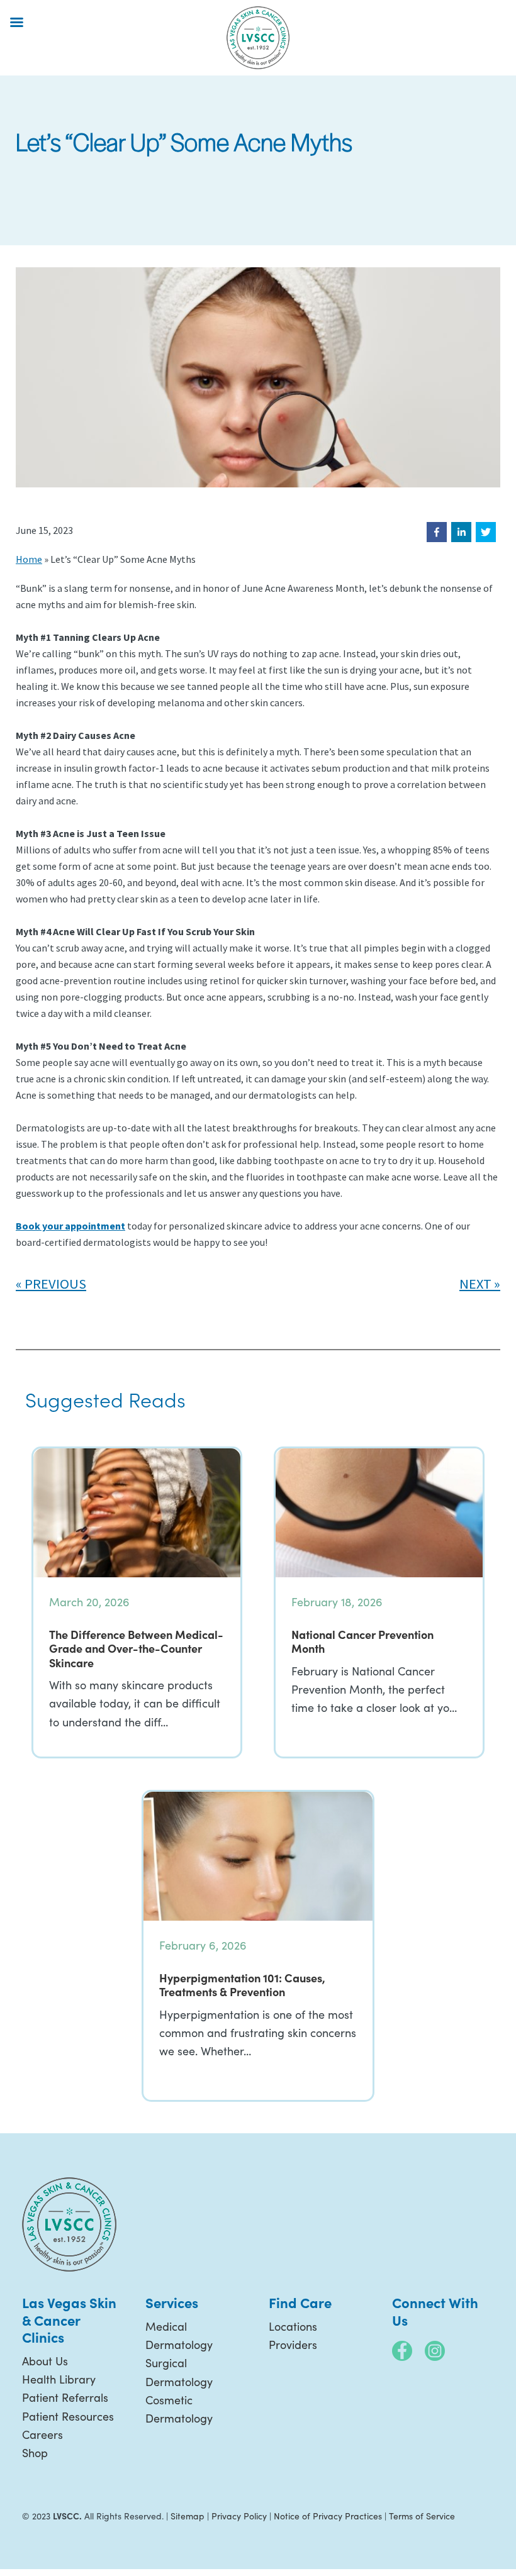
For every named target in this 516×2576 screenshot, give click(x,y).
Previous (55, 1284)
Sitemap (188, 2516)
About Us (45, 2361)
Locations (293, 2326)
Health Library (59, 2379)
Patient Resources (68, 2416)
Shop (35, 2453)
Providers (293, 2345)
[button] (437, 532)
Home (29, 559)
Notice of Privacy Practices (328, 2516)
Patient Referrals (65, 2397)
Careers (42, 2434)
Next (475, 1284)
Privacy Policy (239, 2516)
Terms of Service (422, 2516)
